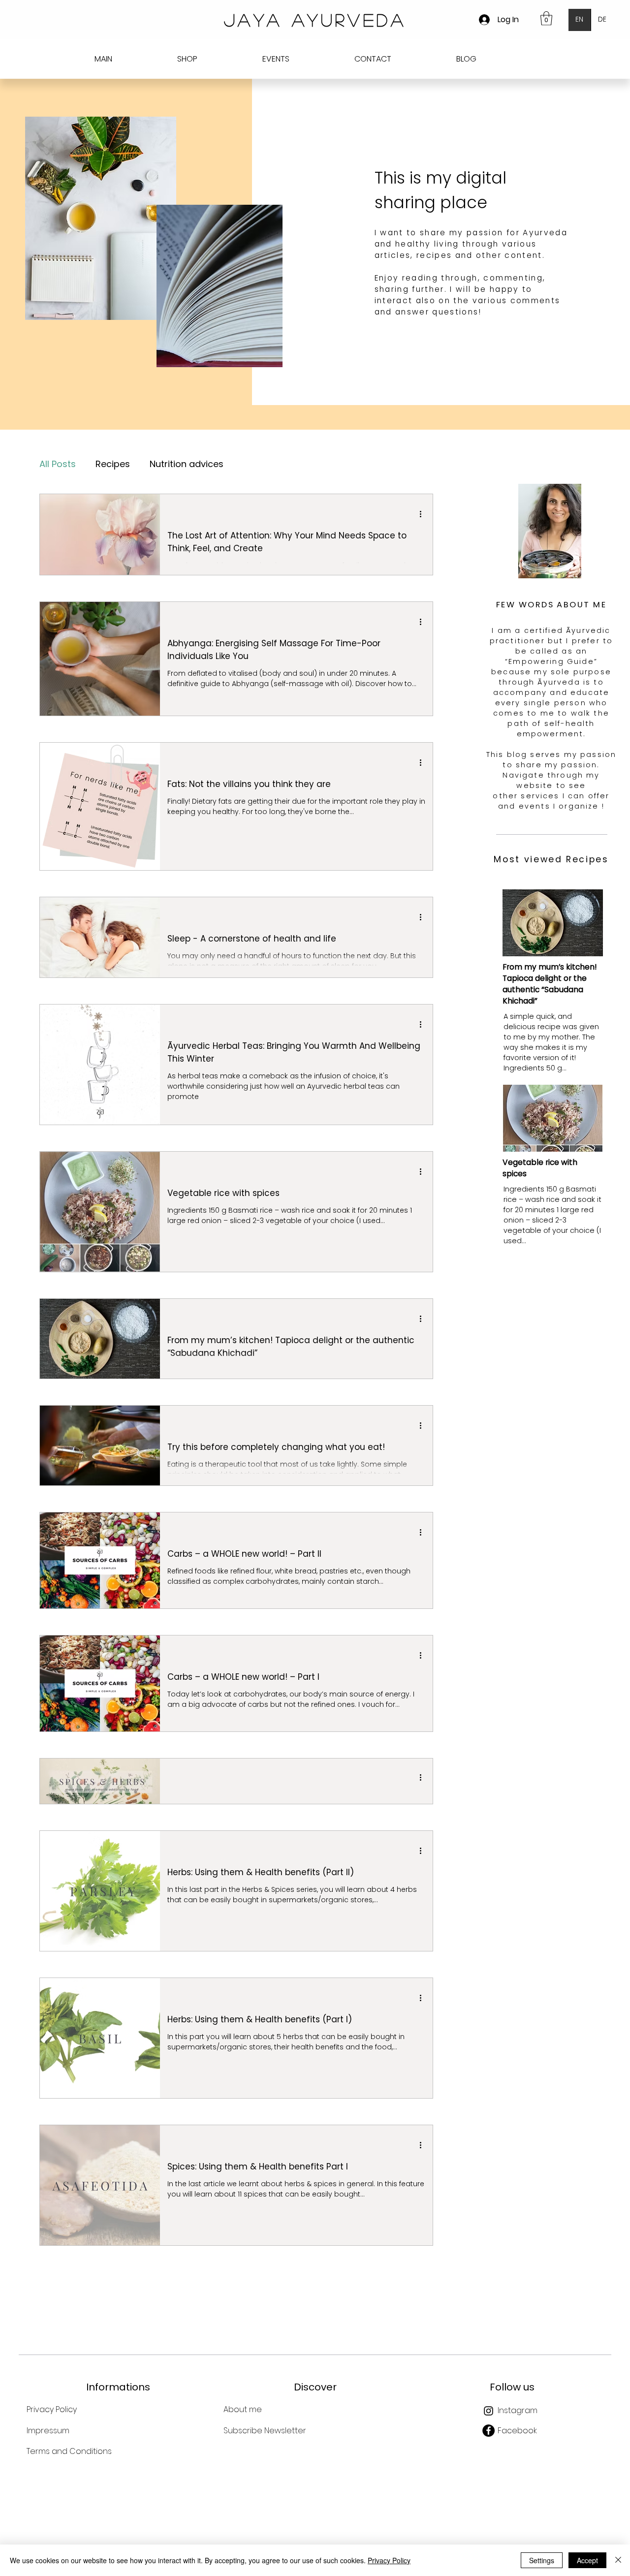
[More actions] (424, 514)
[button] (546, 18)
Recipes (113, 464)
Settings (542, 2560)
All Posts (58, 464)
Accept (587, 2560)
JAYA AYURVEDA (315, 20)
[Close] (618, 2560)
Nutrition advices (187, 464)
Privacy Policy (389, 2560)
